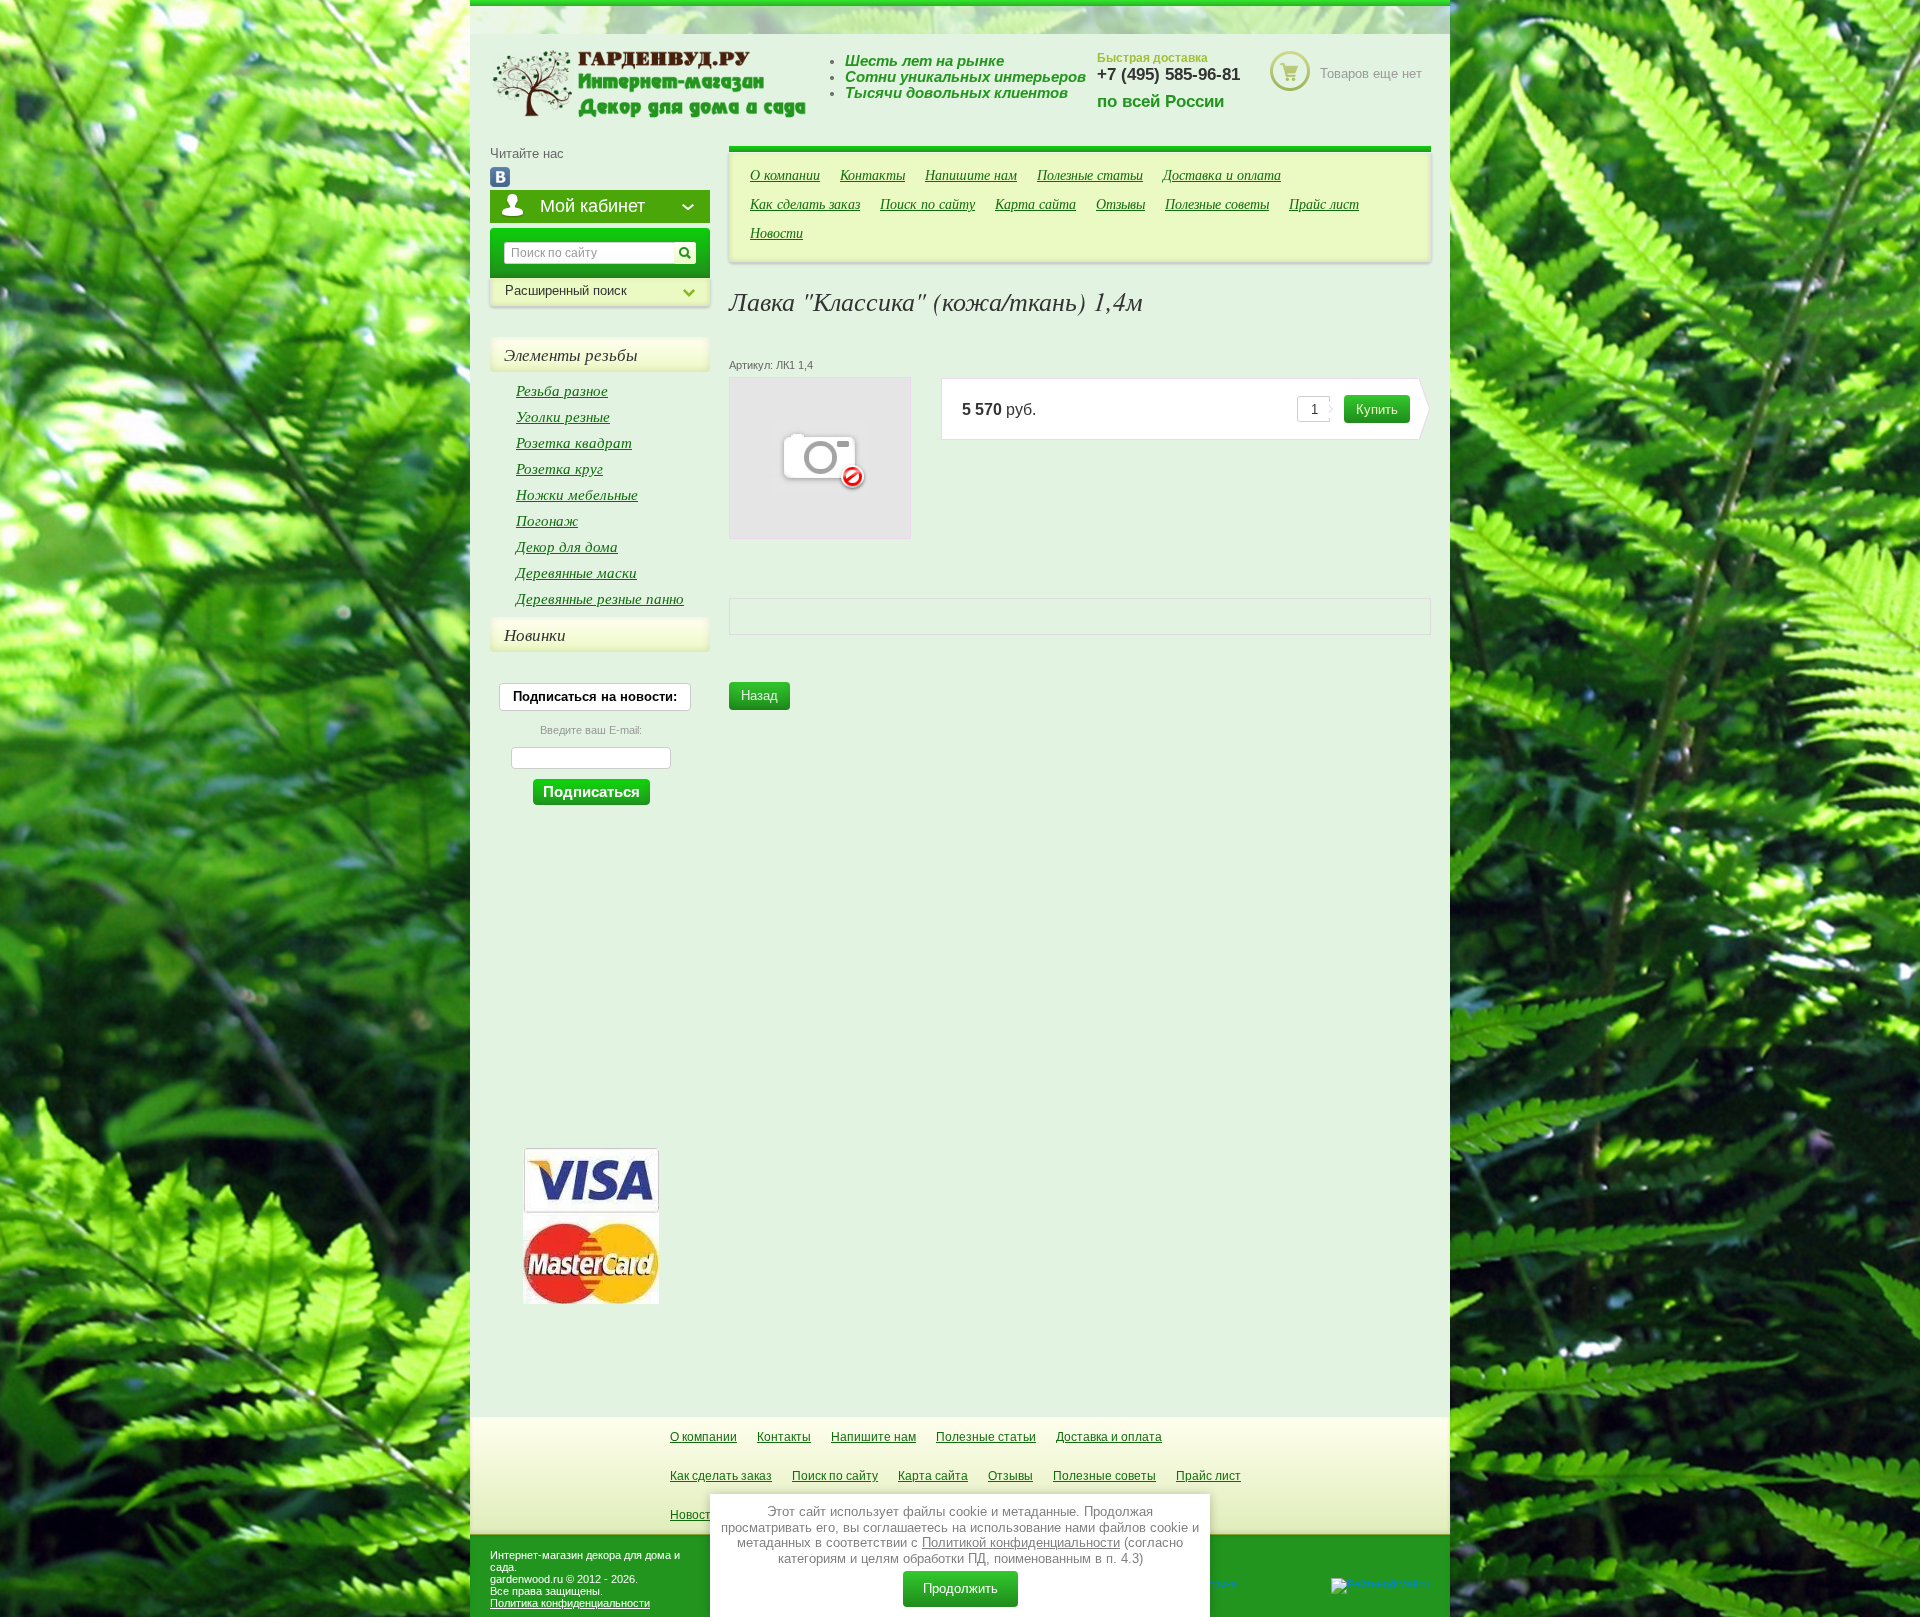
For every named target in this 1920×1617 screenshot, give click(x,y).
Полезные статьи (1090, 174)
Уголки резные (563, 416)
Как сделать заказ (805, 203)
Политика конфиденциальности (570, 1603)
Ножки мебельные (577, 494)
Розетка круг (559, 468)
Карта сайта (1035, 203)
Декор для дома (567, 546)
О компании (785, 174)
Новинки (535, 634)
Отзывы (1120, 203)
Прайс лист (1324, 203)
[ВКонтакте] (500, 178)
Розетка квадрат (574, 442)
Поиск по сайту (927, 203)
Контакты (872, 174)
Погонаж (547, 520)
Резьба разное (562, 390)
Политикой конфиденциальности (1021, 1542)
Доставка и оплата (1222, 174)
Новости (776, 232)
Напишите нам (971, 174)
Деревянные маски (576, 572)
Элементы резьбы (571, 354)
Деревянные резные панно (600, 598)
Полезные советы (1217, 203)
